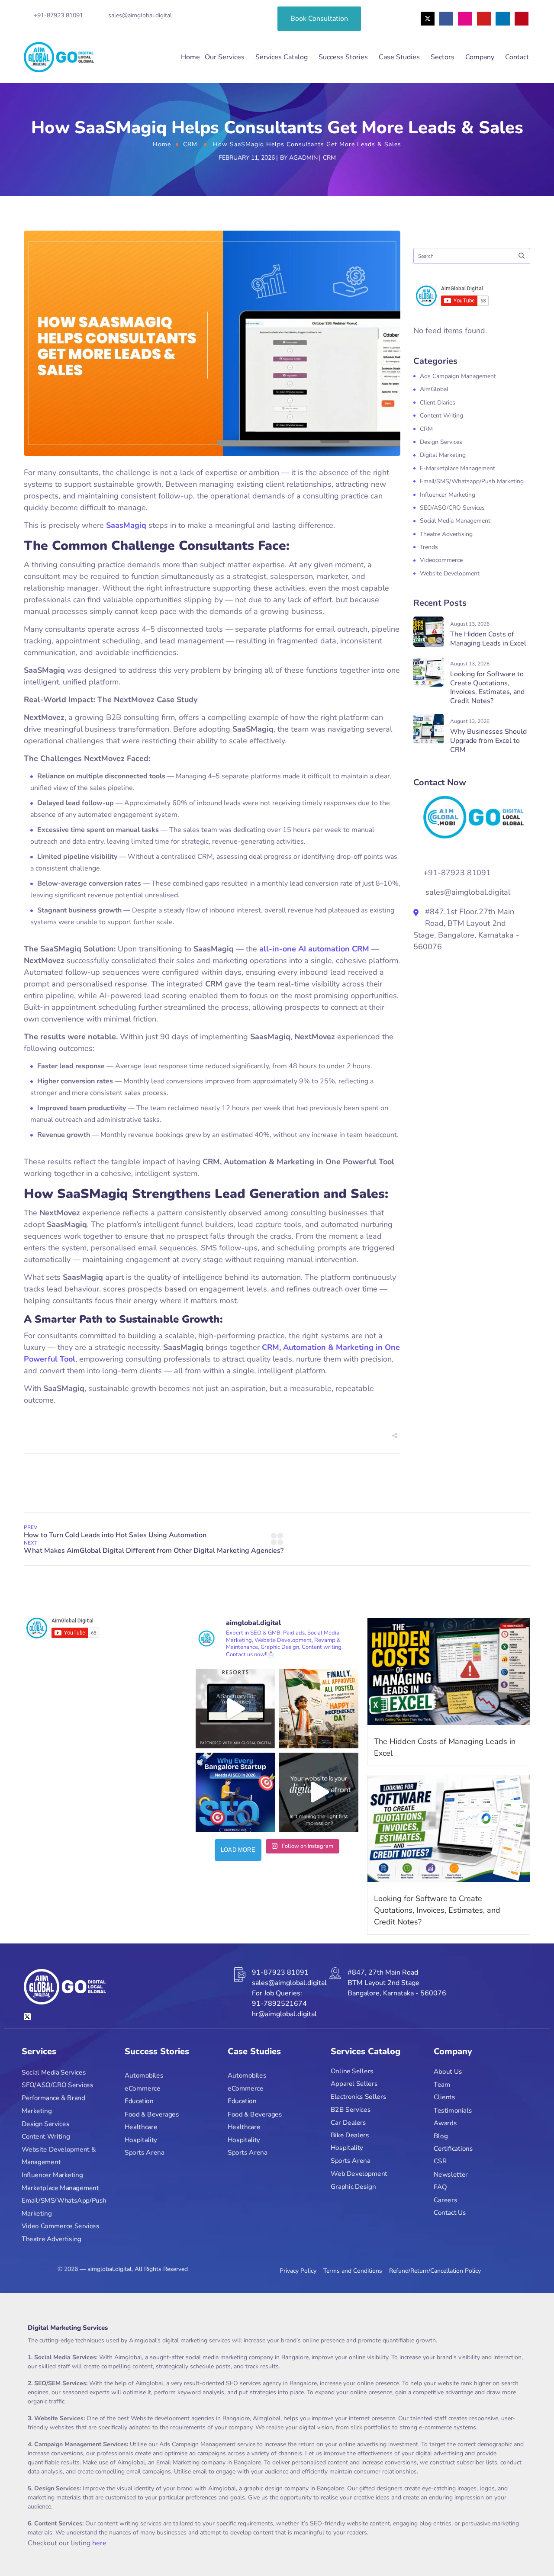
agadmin (303, 158)
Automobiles (144, 2076)
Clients (444, 2098)
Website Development (450, 573)
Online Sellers (352, 2071)
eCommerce (143, 2089)
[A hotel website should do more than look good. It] (235, 1708)
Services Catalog (282, 57)
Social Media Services (54, 2073)
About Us (448, 2072)
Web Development (359, 2174)
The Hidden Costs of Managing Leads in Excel (488, 639)
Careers (445, 2200)
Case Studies (399, 57)
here (99, 2543)
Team (442, 2085)
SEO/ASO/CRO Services (452, 508)
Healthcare (141, 2127)
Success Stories (343, 57)
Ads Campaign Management (458, 376)
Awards (445, 2123)
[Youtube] (484, 19)
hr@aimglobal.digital (284, 2014)
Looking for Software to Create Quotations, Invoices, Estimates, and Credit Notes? (487, 687)
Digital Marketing (443, 455)
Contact (517, 57)
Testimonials (453, 2110)
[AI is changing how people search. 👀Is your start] (235, 1792)
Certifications (453, 2149)
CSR (440, 2162)
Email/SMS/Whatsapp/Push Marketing (472, 481)
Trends (429, 547)
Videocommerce (441, 560)
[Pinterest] (522, 19)
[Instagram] (465, 19)
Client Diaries (438, 403)
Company (480, 57)
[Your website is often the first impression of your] (319, 1792)
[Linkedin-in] (502, 19)
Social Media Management (455, 521)
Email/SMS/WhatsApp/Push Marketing (64, 2207)
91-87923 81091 (280, 1972)
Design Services (441, 442)
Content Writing (441, 416)
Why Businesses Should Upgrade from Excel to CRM (488, 741)
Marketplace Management (60, 2188)
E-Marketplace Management (457, 468)
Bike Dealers (350, 2135)
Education (139, 2102)
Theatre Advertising (446, 534)
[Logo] (59, 57)
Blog (441, 2136)
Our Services (225, 57)
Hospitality (141, 2140)
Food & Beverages (152, 2115)
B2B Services (351, 2110)
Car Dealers (348, 2122)
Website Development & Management (59, 2156)
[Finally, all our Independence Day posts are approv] (319, 1708)
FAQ (440, 2187)
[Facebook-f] (446, 19)
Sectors (443, 57)
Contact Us (450, 2213)
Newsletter (451, 2175)
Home (190, 57)
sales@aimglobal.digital (140, 15)
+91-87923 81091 (58, 15)
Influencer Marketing (448, 495)
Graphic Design (353, 2187)
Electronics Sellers (358, 2097)
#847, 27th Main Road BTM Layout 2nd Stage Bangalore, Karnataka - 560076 (397, 1983)
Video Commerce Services (61, 2227)
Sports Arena (144, 2153)
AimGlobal (434, 389)
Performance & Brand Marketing (53, 2105)
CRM (190, 144)
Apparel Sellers (354, 2084)
